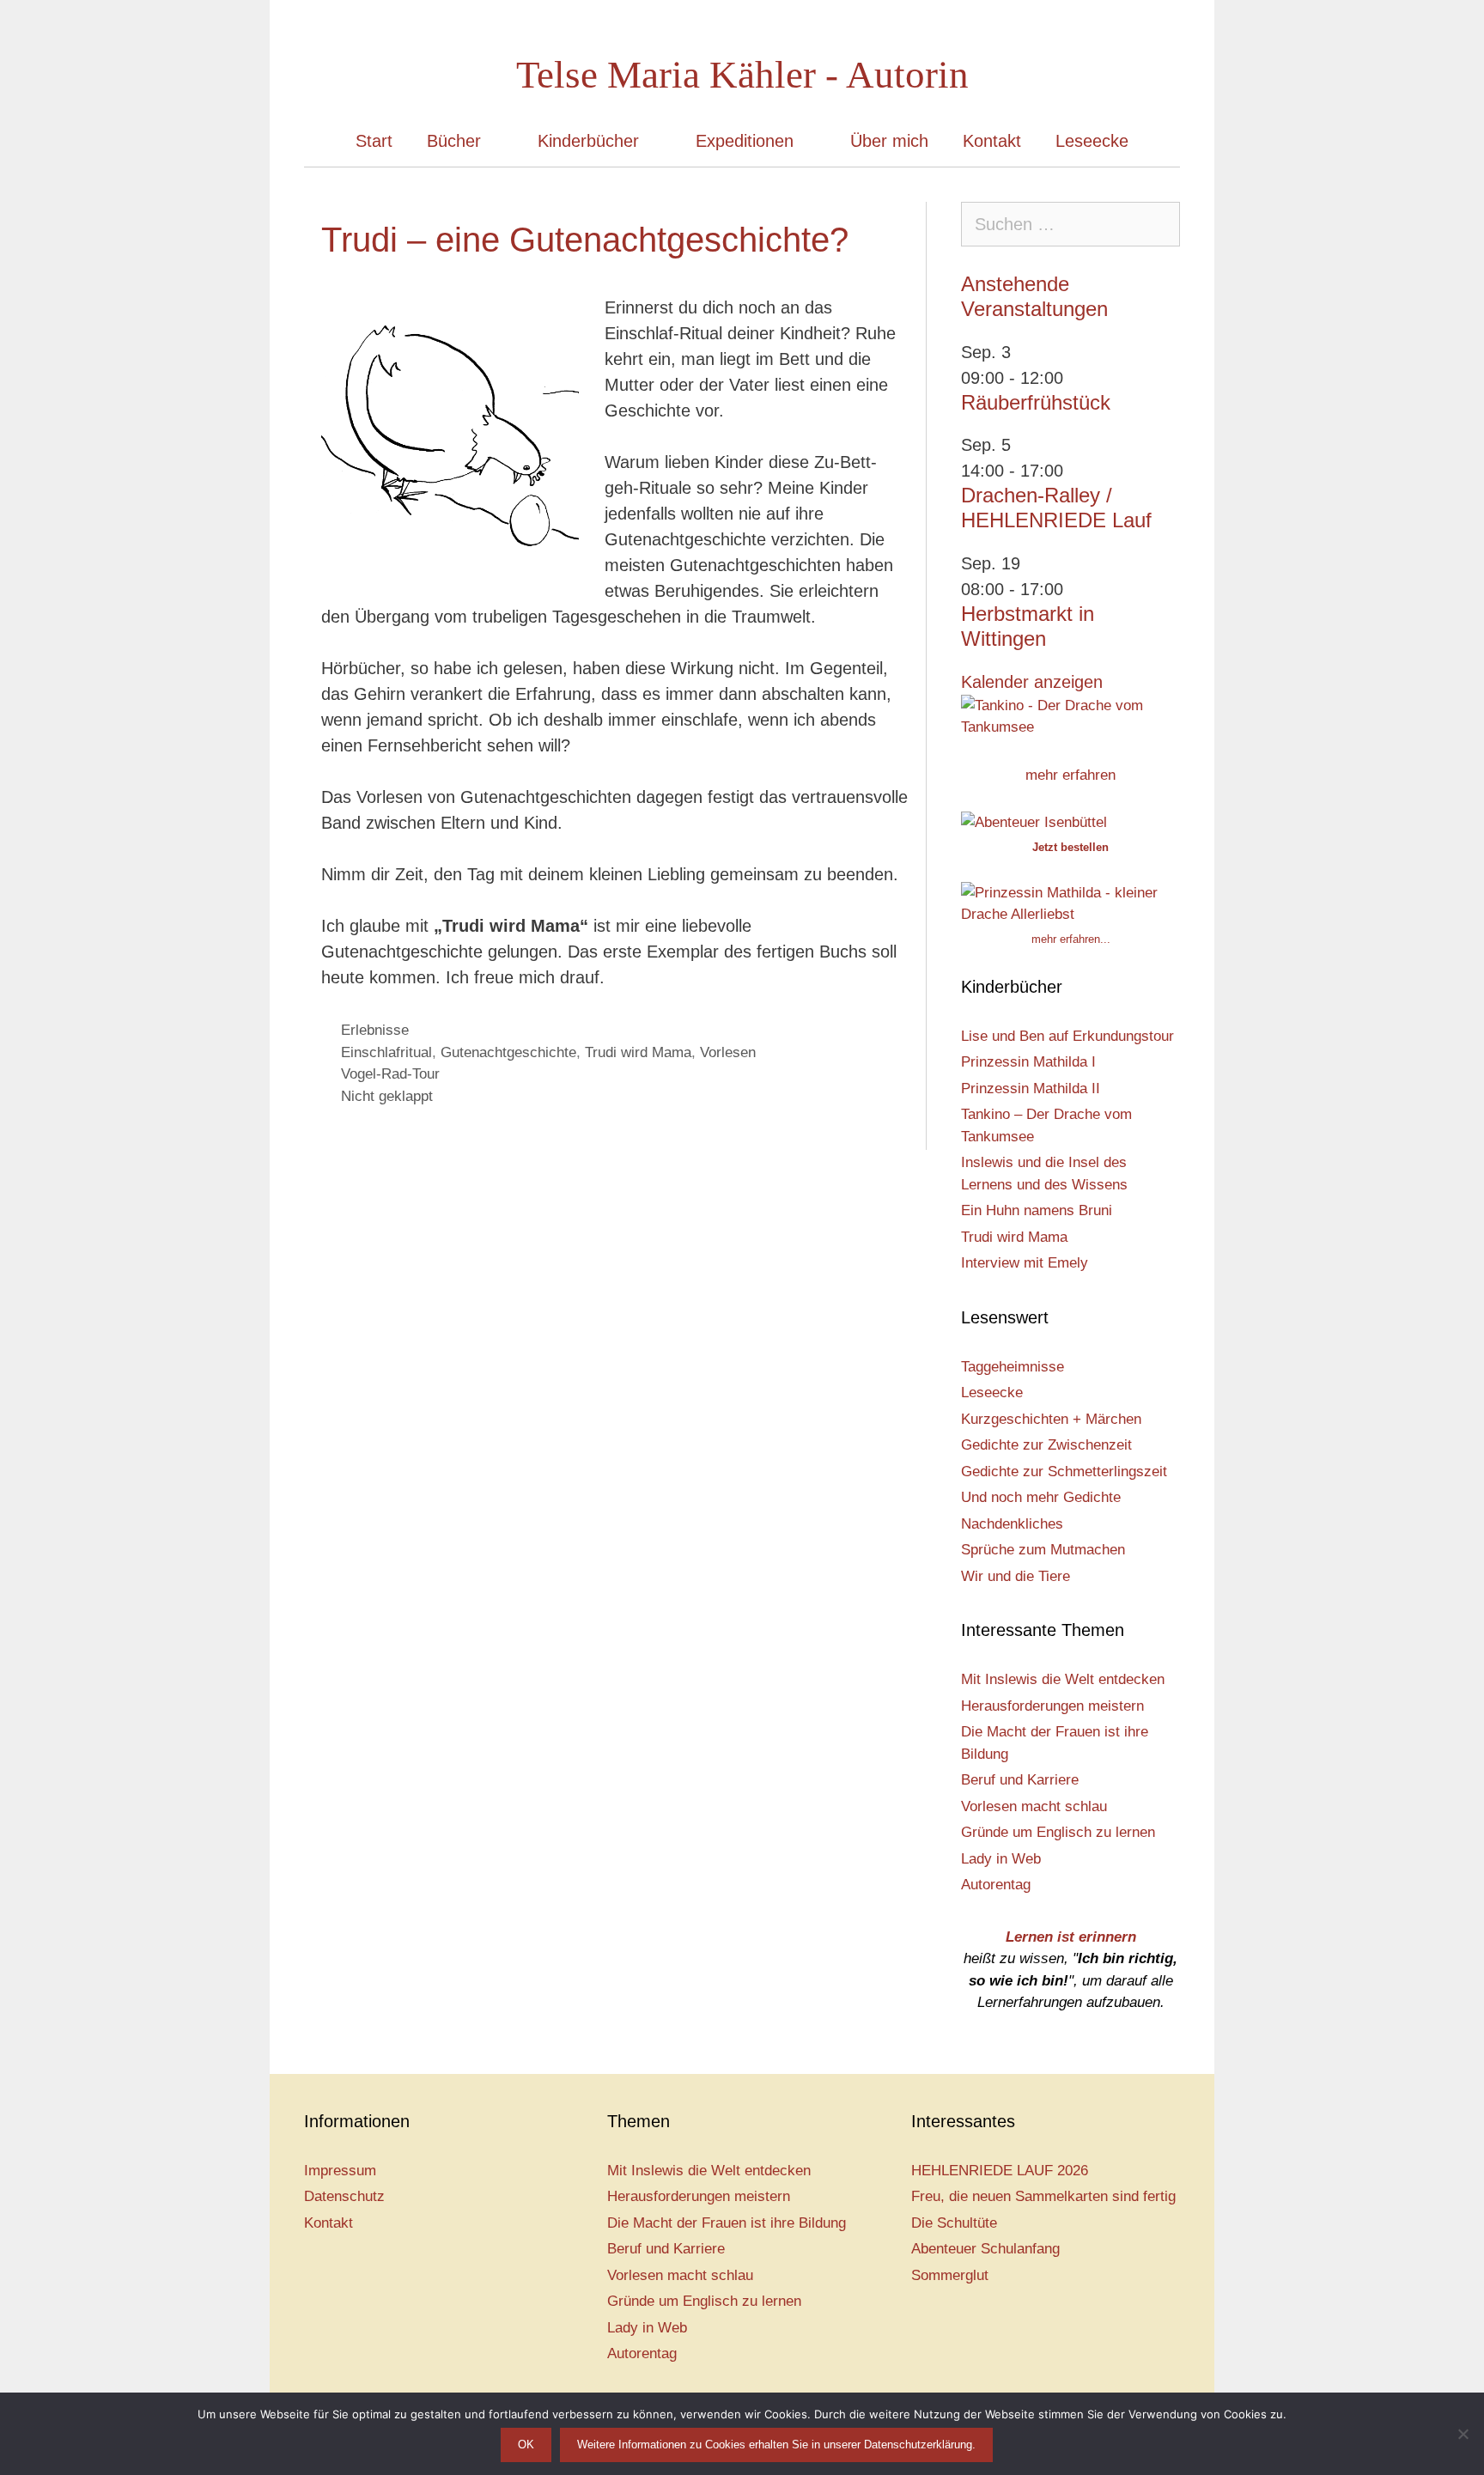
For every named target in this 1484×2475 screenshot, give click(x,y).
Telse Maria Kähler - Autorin (742, 75)
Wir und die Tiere (1016, 1576)
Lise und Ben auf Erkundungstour (1067, 1036)
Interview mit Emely (1025, 1263)
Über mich (889, 141)
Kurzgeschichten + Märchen (1051, 1419)
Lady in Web (1001, 1859)
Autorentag (996, 1885)
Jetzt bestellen (1070, 847)
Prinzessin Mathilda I (1028, 1062)
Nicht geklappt (387, 1096)
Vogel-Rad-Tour (390, 1074)
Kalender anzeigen (1032, 682)
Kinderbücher (588, 141)
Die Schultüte (954, 2223)
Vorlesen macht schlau (1034, 1806)
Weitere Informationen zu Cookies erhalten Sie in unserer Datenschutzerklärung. (776, 2445)
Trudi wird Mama (638, 1052)
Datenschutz (344, 2196)
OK (526, 2445)
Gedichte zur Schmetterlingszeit (1064, 1472)
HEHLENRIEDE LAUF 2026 (1000, 2171)
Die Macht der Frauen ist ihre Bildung (727, 2223)
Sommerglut (950, 2275)
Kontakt (992, 141)
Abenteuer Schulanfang (985, 2249)
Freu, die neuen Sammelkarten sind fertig (1043, 2196)
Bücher (454, 141)
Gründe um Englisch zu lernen (1058, 1832)
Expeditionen (745, 141)
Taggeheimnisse (1013, 1367)
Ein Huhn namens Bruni (1037, 1210)
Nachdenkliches (1012, 1524)
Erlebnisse (375, 1030)
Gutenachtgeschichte (508, 1052)
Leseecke (1092, 141)
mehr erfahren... (1071, 939)
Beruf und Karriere (1020, 1780)
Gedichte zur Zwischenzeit (1046, 1445)
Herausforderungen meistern (1052, 1706)
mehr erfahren (1070, 775)
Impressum (340, 2171)
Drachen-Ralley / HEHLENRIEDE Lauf (1056, 508)
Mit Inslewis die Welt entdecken (1063, 1679)
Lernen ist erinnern (1071, 1937)
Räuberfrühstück (1036, 402)
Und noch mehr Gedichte (1041, 1497)
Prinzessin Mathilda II (1031, 1089)
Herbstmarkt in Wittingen (1028, 626)
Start (374, 141)
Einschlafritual (386, 1052)
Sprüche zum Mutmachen (1043, 1550)
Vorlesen (728, 1052)
